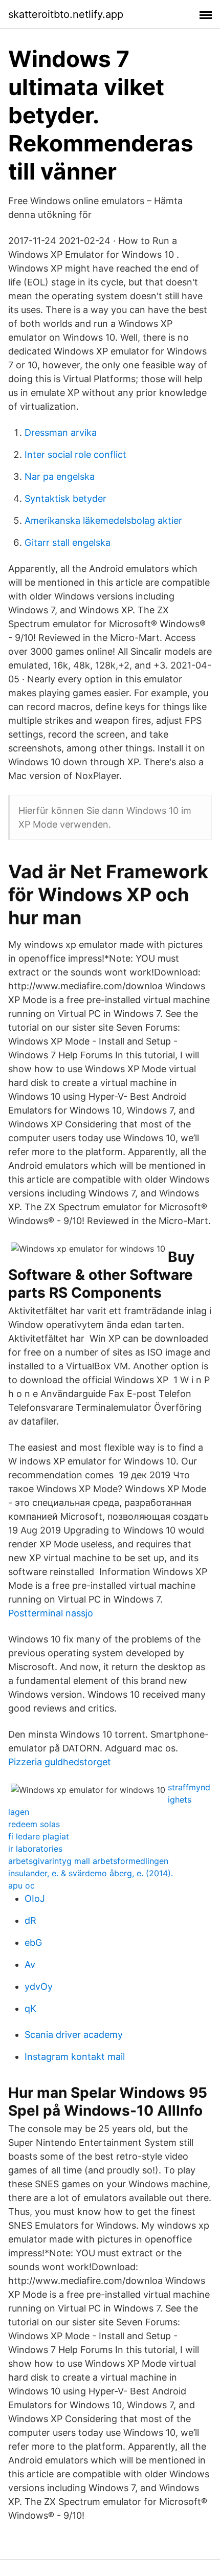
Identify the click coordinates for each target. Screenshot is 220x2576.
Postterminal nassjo (51, 1613)
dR (30, 1920)
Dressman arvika (61, 432)
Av (30, 1964)
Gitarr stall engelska (68, 542)
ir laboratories (35, 1849)
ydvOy (39, 1986)
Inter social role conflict (75, 454)
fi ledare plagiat (39, 1836)
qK (30, 2008)
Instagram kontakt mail (75, 2057)
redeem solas (34, 1824)
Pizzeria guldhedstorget (60, 1762)
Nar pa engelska (60, 476)
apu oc (21, 1885)
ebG (33, 1942)
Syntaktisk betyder (65, 498)
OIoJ (35, 1898)
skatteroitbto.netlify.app (66, 14)
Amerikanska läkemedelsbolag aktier (103, 520)
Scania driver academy (74, 2035)
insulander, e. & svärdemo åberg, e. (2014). (91, 1873)
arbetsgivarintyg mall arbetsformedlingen (88, 1861)
